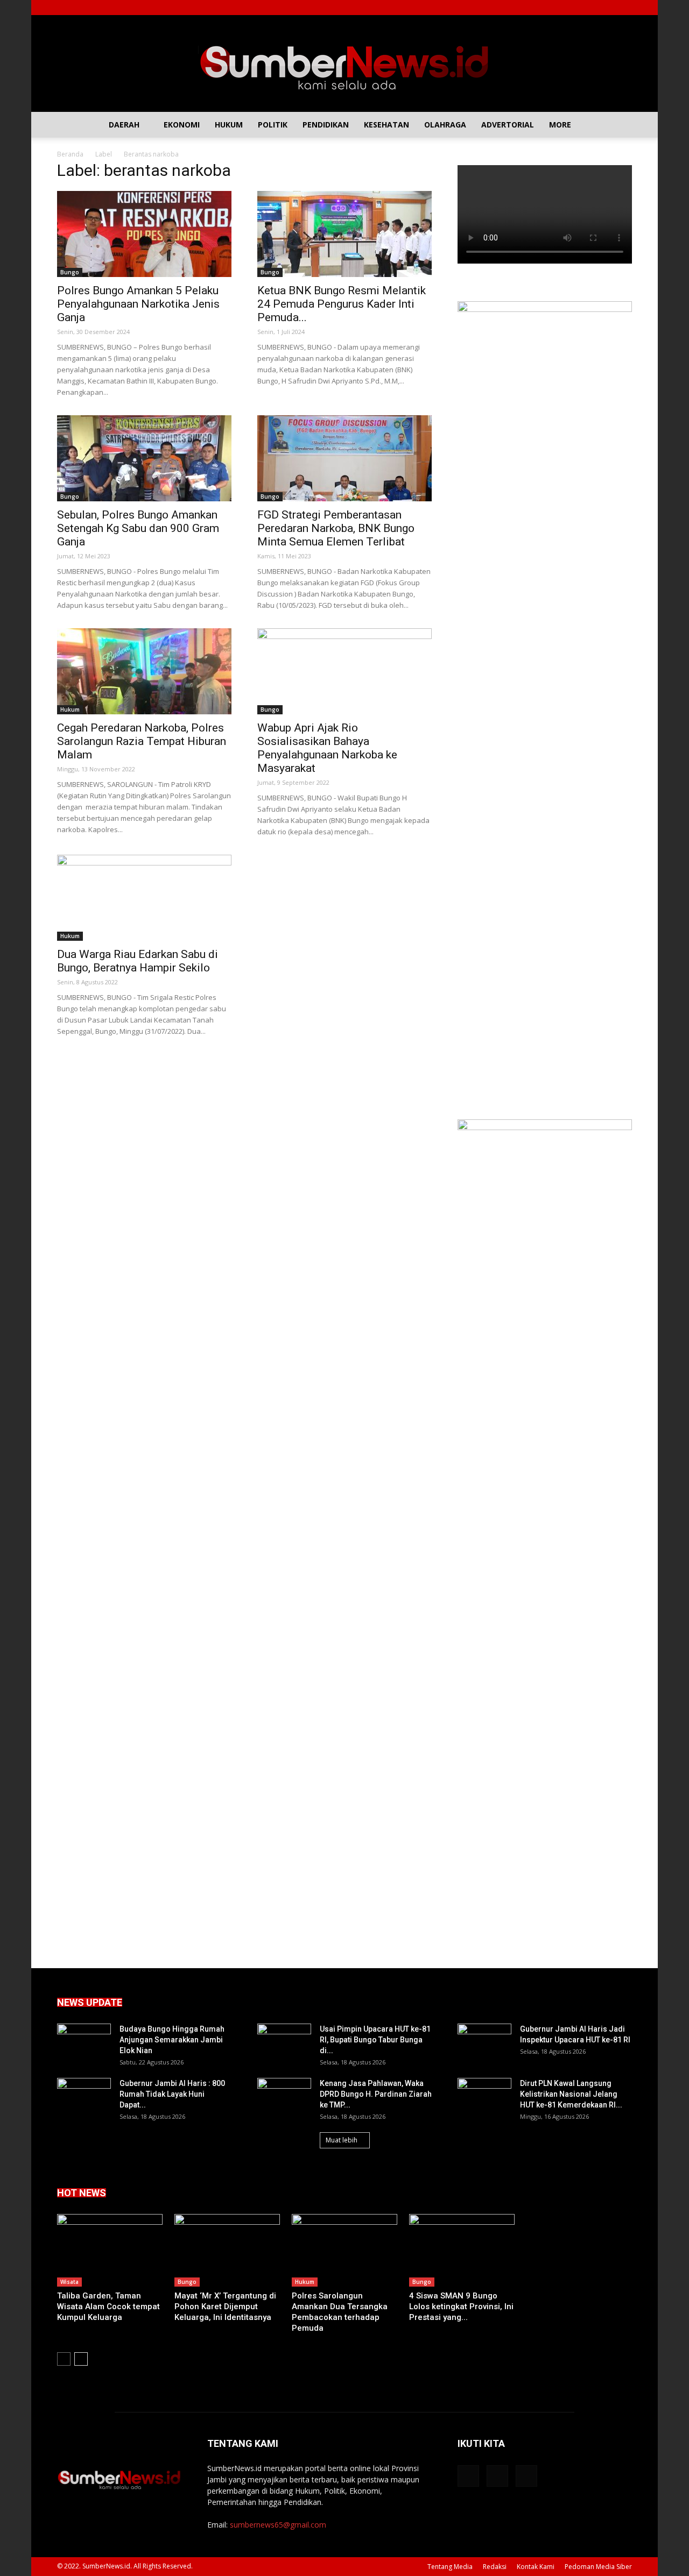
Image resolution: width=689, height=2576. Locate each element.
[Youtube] (624, 8)
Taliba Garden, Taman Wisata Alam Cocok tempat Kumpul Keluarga (108, 2307)
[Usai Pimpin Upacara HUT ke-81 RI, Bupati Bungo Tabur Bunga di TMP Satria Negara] (284, 2042)
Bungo (70, 272)
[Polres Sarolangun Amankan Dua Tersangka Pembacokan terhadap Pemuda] (344, 2250)
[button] (619, 125)
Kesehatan (386, 125)
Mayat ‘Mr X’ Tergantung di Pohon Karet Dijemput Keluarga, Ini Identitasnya (225, 2307)
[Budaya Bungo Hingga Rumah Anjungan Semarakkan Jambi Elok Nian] (84, 2042)
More (560, 125)
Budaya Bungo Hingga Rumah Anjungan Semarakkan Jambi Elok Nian (172, 2040)
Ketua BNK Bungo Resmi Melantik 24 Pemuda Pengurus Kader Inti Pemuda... (342, 304)
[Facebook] (588, 8)
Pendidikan (326, 125)
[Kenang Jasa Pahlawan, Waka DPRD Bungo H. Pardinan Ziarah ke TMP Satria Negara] (284, 2097)
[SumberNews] (344, 63)
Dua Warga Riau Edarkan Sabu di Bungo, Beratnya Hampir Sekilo (138, 961)
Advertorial (508, 125)
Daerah (124, 125)
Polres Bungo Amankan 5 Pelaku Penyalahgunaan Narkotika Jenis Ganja (138, 304)
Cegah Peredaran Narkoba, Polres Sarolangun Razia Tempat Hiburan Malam (142, 741)
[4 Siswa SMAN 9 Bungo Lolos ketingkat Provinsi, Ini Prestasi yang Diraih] (462, 2250)
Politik (273, 125)
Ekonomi (182, 125)
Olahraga (445, 125)
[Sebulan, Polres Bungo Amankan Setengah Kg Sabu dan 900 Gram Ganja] (144, 458)
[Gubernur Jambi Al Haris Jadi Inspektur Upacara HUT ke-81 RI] (484, 2042)
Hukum (229, 125)
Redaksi (495, 2567)
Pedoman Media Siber (598, 2567)
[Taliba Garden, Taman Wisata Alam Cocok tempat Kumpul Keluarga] (110, 2250)
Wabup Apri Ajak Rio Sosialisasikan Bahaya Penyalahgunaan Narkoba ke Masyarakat (327, 748)
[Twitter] (606, 8)
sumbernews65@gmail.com (278, 2525)
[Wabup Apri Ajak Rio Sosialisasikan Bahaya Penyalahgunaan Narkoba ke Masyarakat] (344, 671)
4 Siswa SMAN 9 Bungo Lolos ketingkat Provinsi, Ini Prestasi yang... (461, 2307)
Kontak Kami (536, 2567)
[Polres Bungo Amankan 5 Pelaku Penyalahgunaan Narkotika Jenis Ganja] (144, 234)
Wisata (69, 2282)
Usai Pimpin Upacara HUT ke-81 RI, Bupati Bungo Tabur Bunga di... (375, 2040)
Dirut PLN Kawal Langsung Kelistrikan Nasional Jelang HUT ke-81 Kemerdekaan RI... (571, 2094)
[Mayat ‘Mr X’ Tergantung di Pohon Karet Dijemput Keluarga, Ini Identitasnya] (227, 2250)
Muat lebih (342, 2140)
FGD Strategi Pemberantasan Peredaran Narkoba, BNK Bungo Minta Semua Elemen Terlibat (336, 528)
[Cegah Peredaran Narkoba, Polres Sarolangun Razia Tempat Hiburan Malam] (144, 671)
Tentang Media (450, 2567)
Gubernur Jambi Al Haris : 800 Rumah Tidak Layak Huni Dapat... (172, 2094)
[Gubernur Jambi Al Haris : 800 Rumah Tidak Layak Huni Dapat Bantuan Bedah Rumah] (84, 2097)
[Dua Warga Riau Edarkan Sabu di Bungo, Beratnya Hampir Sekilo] (144, 898)
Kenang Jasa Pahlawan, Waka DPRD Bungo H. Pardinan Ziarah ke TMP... (376, 2094)
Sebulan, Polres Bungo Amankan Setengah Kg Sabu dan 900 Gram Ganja (138, 528)
